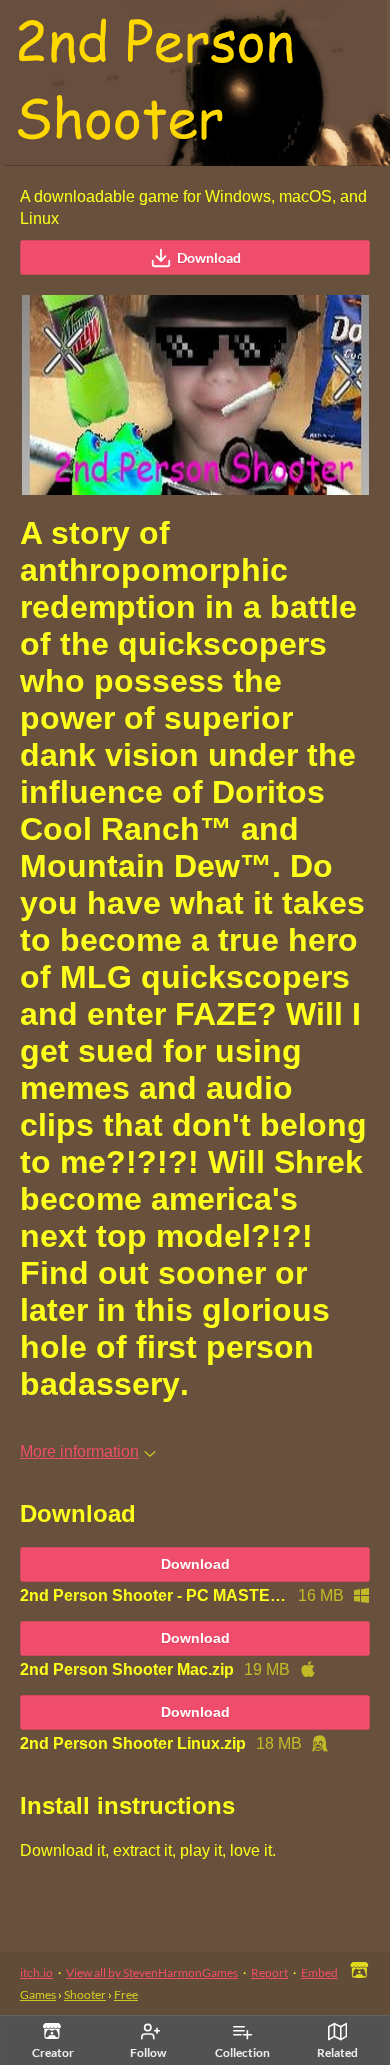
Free (126, 1994)
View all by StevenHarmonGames (152, 1972)
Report (269, 1972)
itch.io (36, 1972)
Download (209, 257)
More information (79, 1451)
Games (38, 1994)
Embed (319, 1972)
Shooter (85, 1994)
